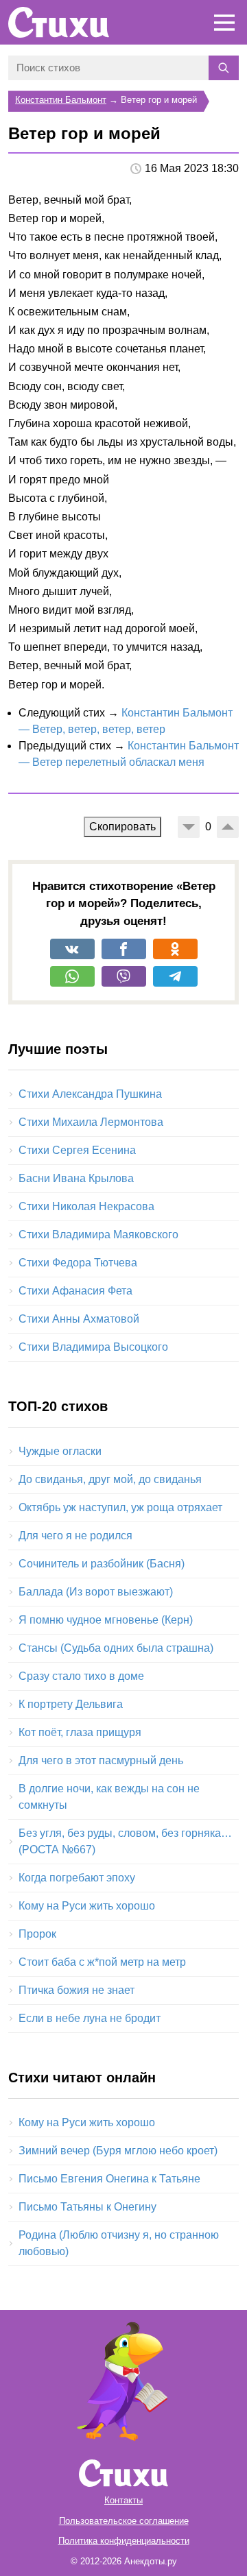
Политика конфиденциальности (124, 2541)
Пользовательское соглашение (124, 2521)
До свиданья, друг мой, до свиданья (110, 1479)
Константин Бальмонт (61, 100)
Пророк (37, 1934)
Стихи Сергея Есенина (77, 1150)
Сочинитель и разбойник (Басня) (102, 1564)
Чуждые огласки (60, 1451)
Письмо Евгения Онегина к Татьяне (109, 2179)
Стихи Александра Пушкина (90, 1094)
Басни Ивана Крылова (76, 1178)
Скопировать (122, 827)
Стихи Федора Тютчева (78, 1263)
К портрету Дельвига (71, 1704)
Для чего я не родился (75, 1536)
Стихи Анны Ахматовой (79, 1319)
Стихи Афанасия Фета (75, 1291)
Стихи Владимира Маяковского (98, 1235)
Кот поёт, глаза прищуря (80, 1732)
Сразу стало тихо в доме (81, 1676)
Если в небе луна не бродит (90, 2018)
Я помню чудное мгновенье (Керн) (106, 1620)
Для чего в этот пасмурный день (101, 1760)
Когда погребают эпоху (77, 1878)
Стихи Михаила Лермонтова (91, 1122)
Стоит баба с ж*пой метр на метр (102, 1962)
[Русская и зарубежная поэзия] (59, 22)
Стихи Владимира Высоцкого (93, 1347)
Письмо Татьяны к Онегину (87, 2207)
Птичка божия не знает (77, 1990)
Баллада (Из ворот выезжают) (96, 1592)
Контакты (123, 2500)
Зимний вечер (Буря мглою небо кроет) (118, 2151)
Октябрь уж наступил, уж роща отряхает (120, 1507)
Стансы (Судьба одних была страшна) (116, 1648)
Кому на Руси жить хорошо (87, 1906)
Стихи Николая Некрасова (86, 1206)
